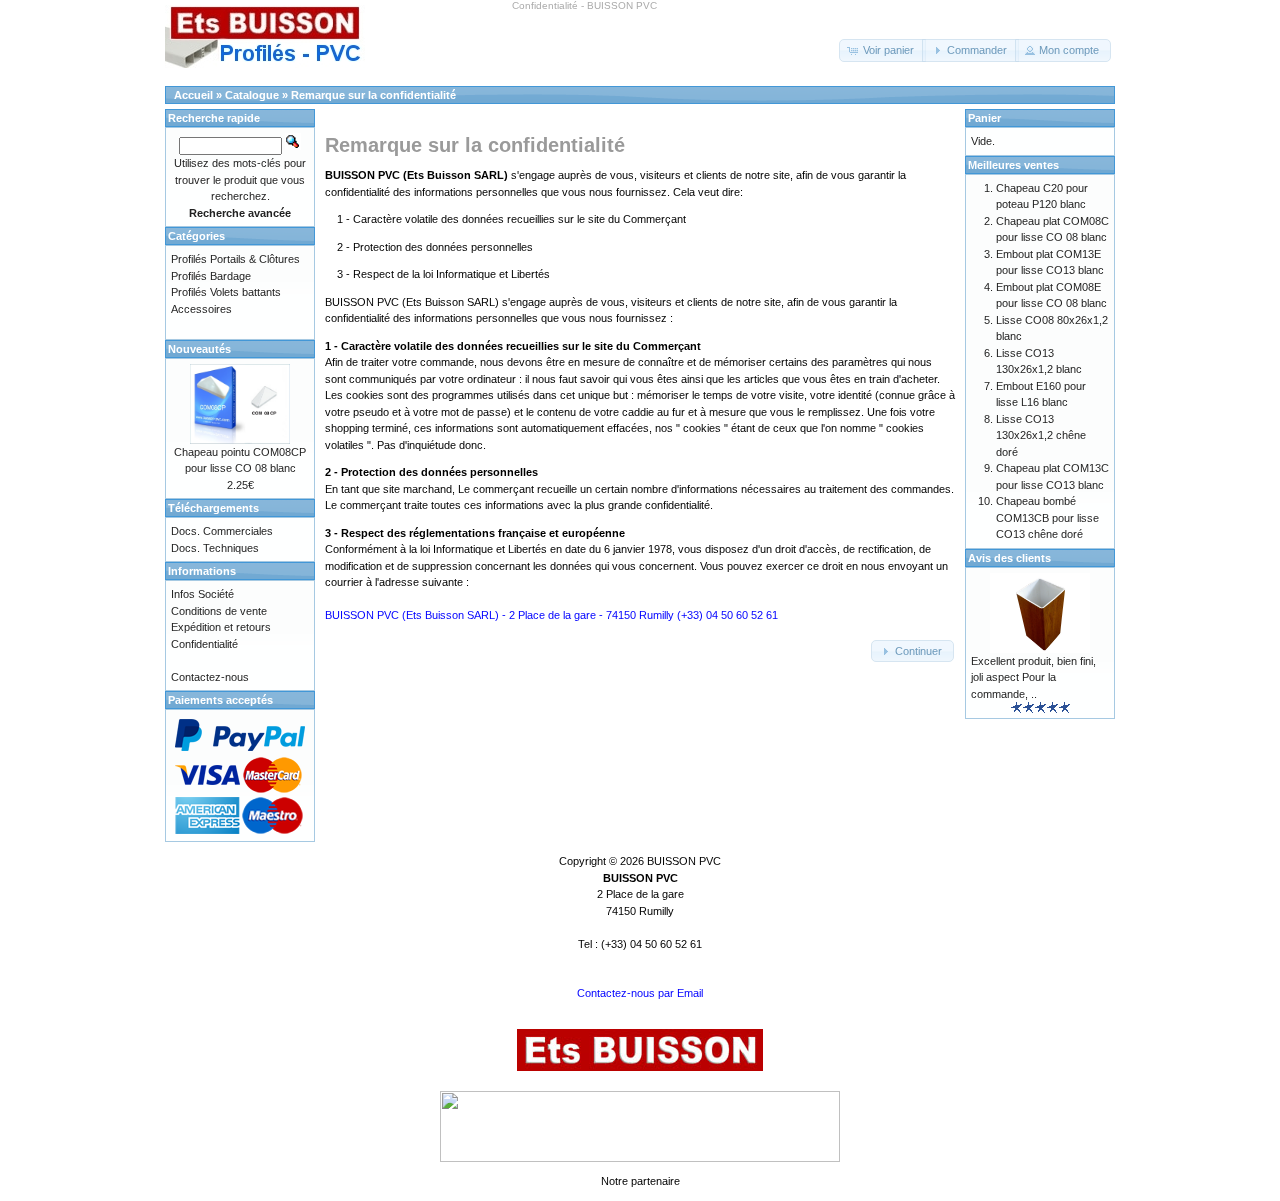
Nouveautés (199, 349)
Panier (984, 118)
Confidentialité (204, 644)
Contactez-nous (210, 677)
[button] (882, 50)
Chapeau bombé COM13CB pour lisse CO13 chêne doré (1047, 517)
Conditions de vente (219, 611)
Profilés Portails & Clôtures (235, 259)
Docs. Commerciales (222, 531)
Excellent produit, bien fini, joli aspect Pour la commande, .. (1033, 677)
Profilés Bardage (211, 276)
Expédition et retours (221, 627)
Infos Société (202, 594)
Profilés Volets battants (226, 292)
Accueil (193, 95)
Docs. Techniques (215, 548)
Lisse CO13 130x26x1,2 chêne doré (1041, 435)
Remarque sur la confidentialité (373, 95)
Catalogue (252, 95)
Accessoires (201, 309)
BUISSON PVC (684, 861)
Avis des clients (1009, 558)
